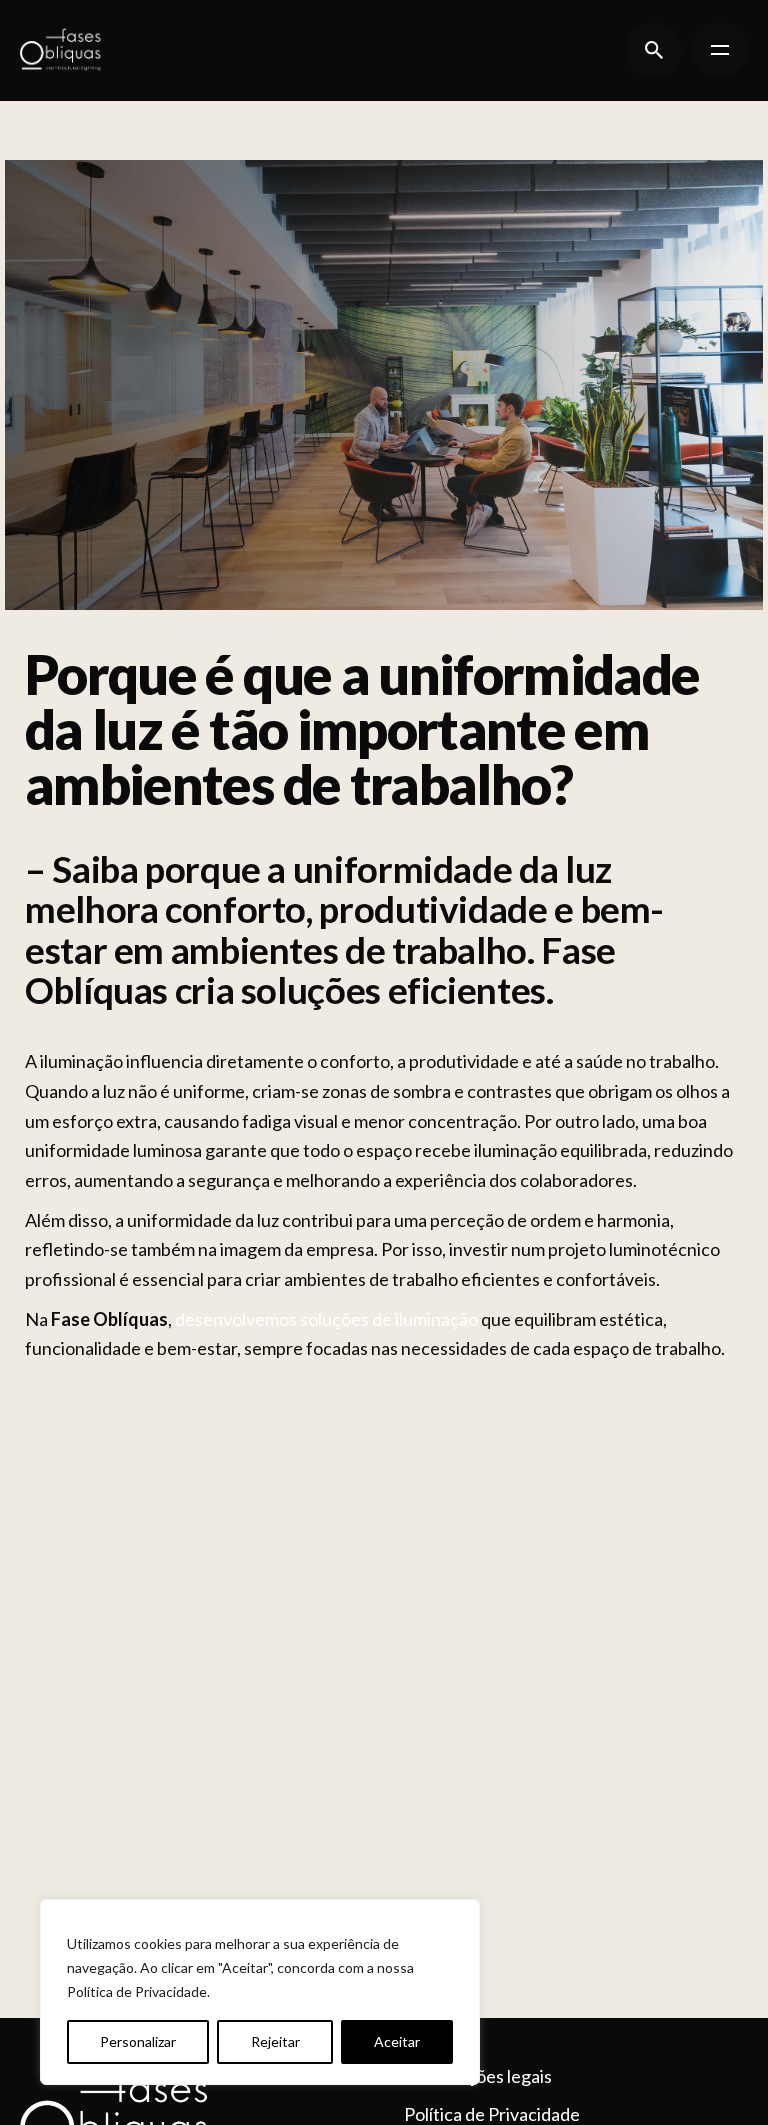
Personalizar (138, 2041)
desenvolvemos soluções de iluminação (326, 1319)
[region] (260, 1992)
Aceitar (397, 2041)
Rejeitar (275, 2041)
